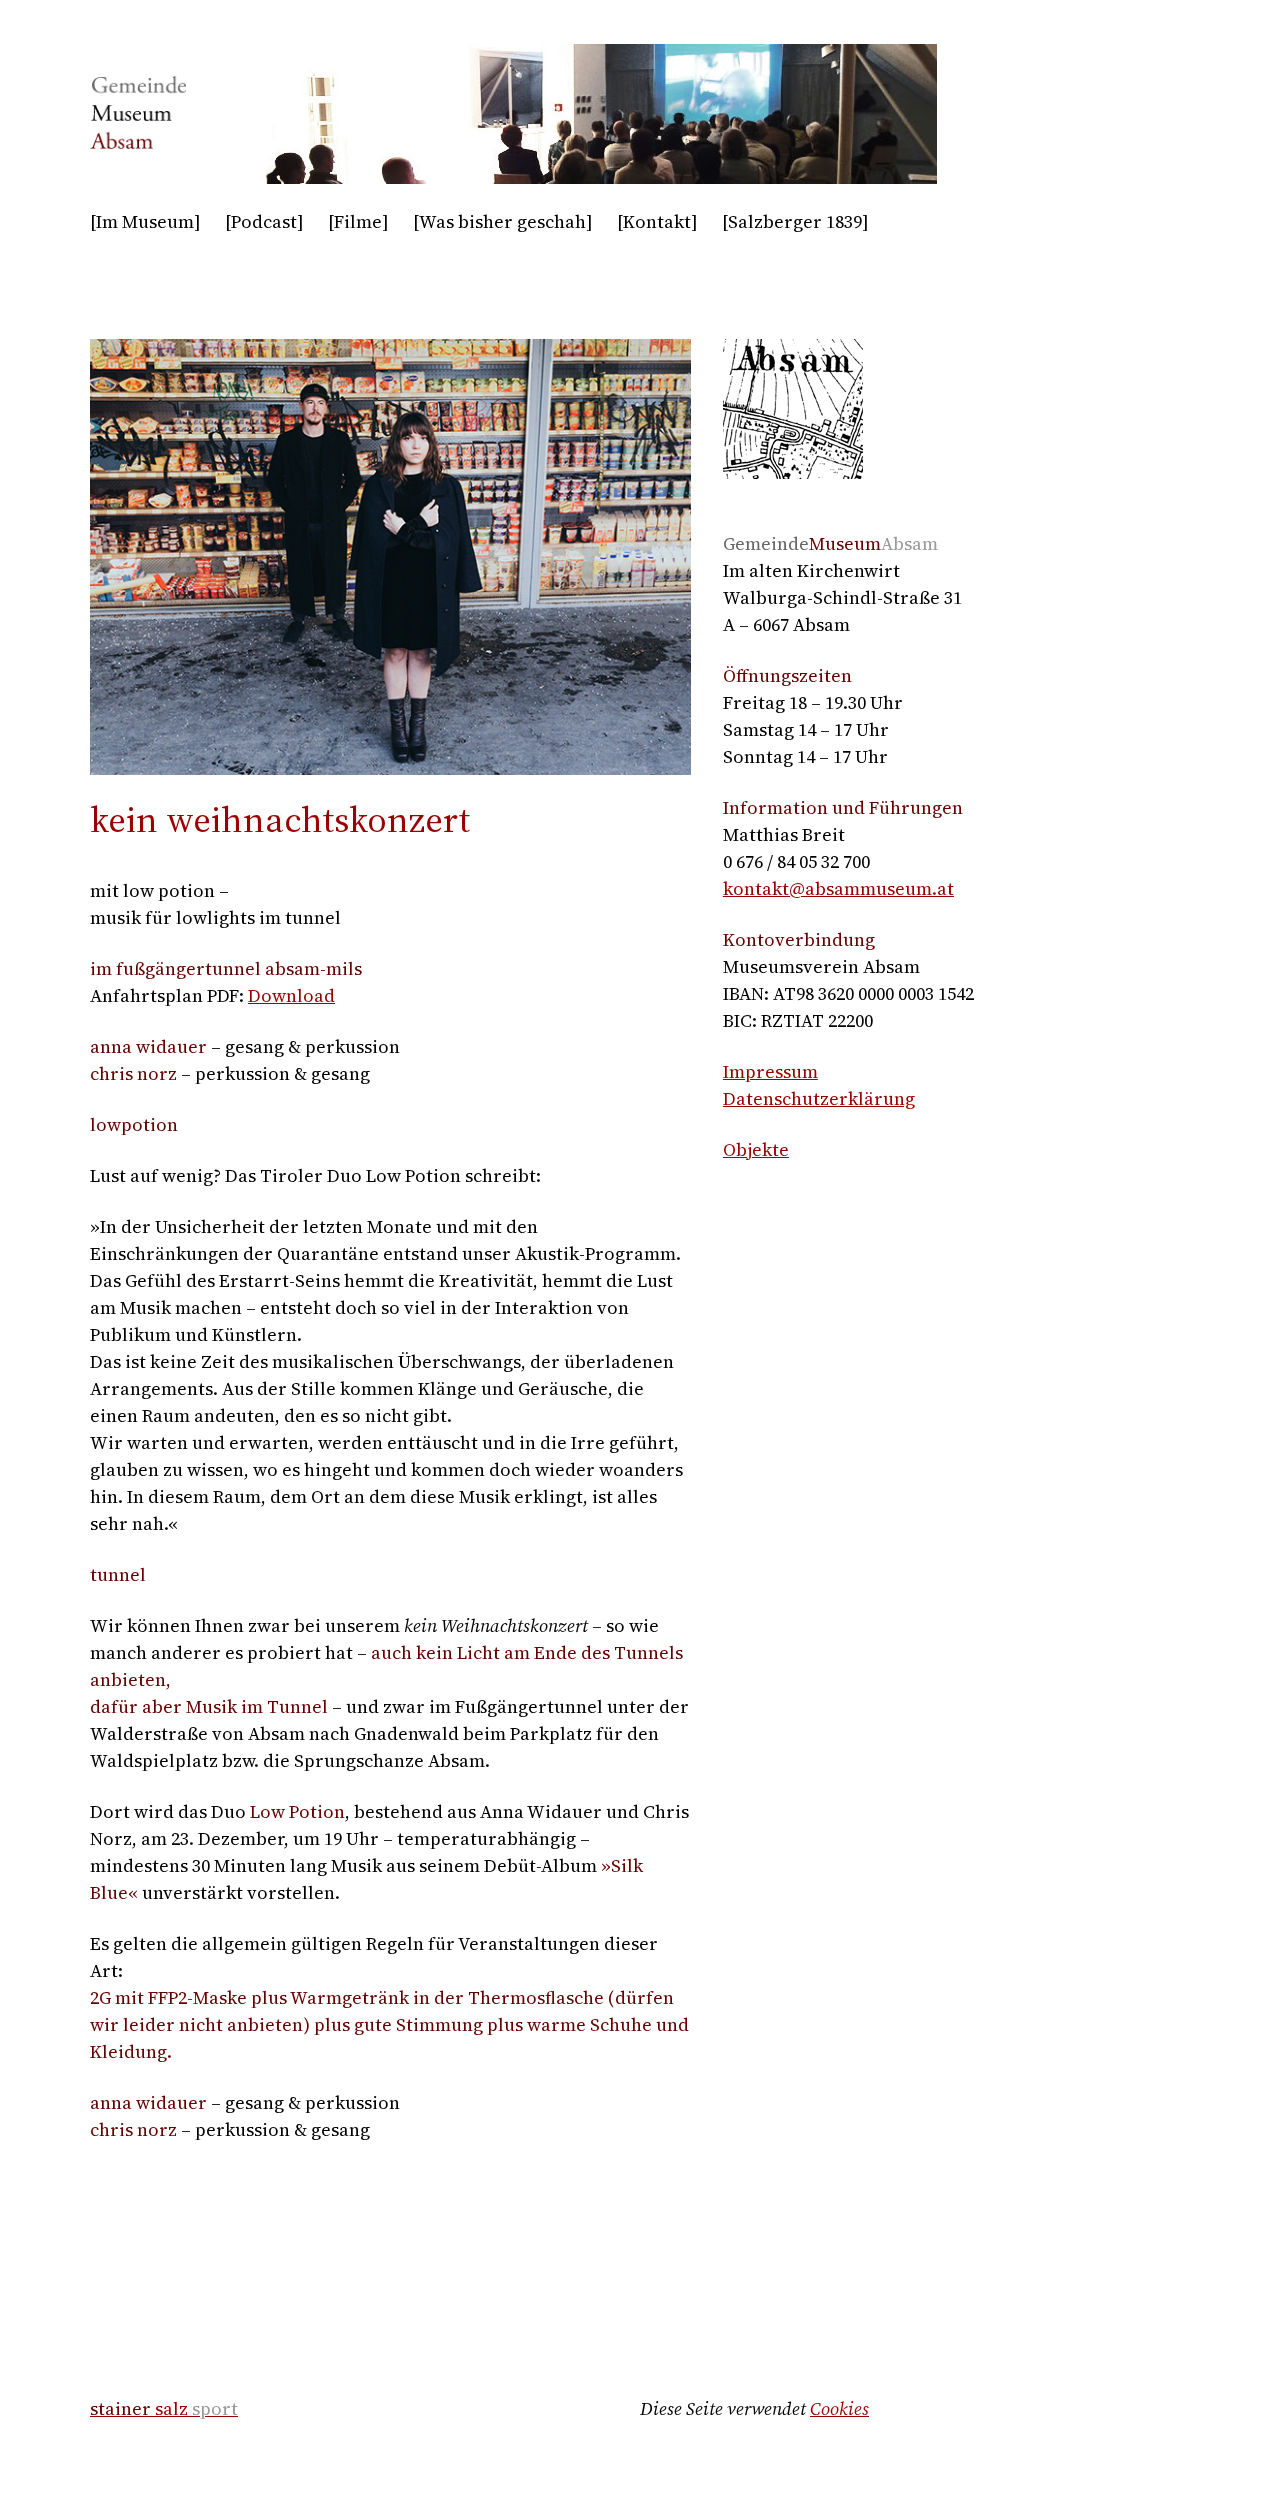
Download (291, 995)
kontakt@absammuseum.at (838, 888)
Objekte (756, 1149)
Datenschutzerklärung (819, 1098)
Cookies (839, 2408)
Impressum (770, 1071)
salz (164, 2408)
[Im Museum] (145, 221)
